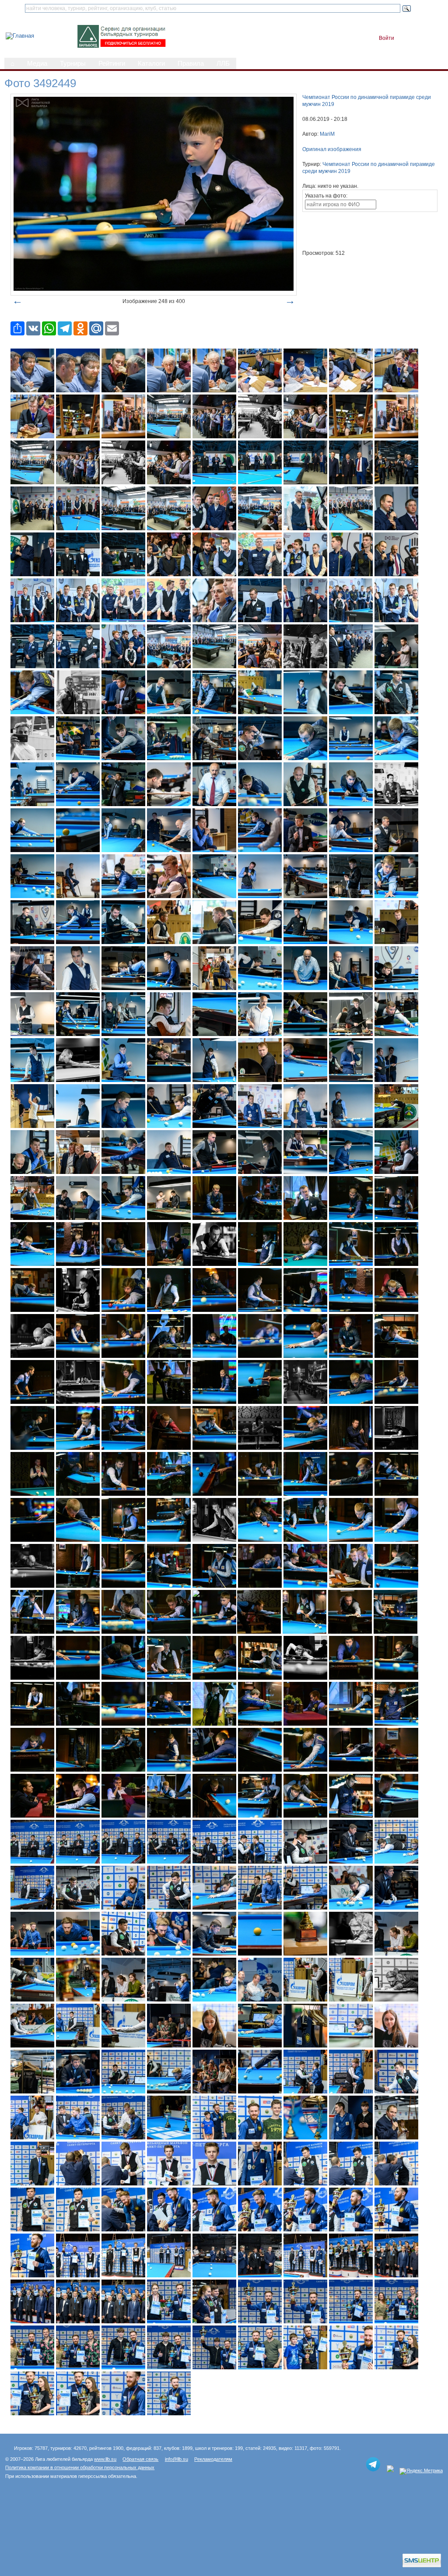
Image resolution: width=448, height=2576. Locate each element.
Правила (191, 63)
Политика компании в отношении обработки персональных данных (80, 2467)
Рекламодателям (213, 2459)
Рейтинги (112, 63)
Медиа (37, 63)
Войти (387, 38)
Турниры (73, 63)
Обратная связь (140, 2459)
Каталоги (151, 63)
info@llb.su (177, 2459)
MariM (327, 134)
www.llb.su (105, 2459)
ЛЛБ (223, 63)
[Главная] (20, 36)
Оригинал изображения (332, 149)
